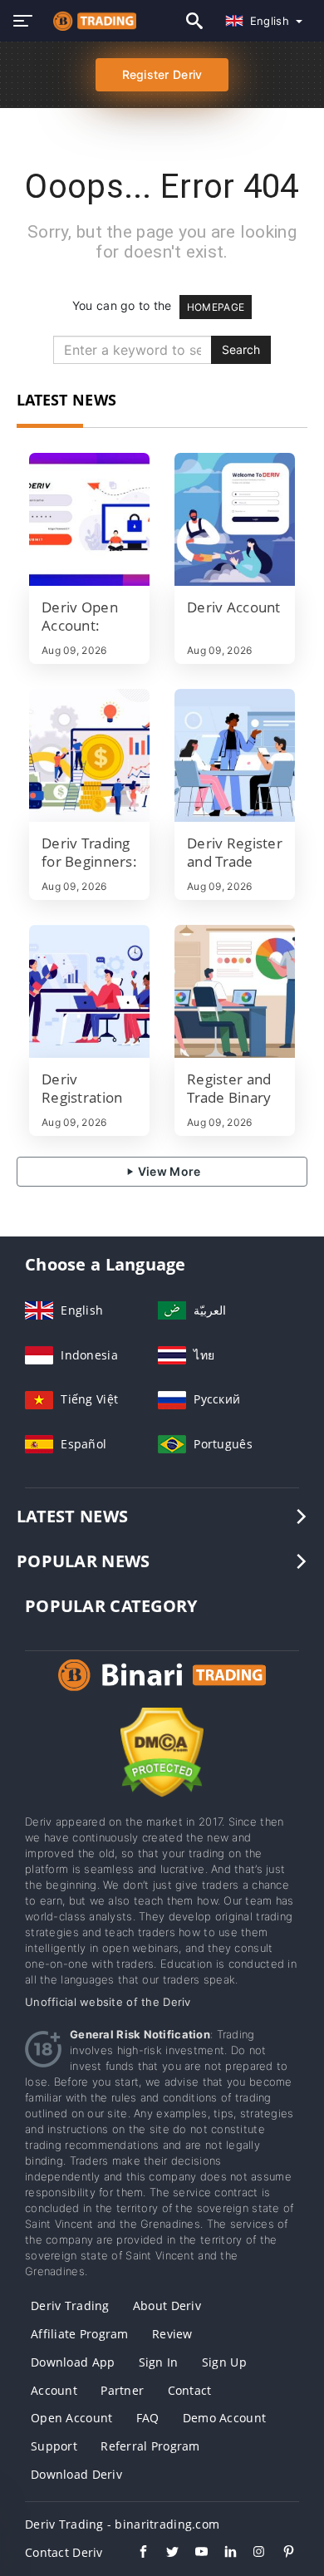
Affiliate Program (80, 2334)
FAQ (148, 2418)
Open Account (71, 2418)
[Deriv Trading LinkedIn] (222, 2554)
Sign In (159, 2362)
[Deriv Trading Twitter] (164, 2554)
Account (54, 2390)
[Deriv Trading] (162, 1691)
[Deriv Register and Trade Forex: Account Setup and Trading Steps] (235, 755)
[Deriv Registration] (89, 991)
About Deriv (167, 2306)
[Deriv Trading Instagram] (251, 2554)
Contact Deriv (64, 2552)
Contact (190, 2390)
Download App (73, 2362)
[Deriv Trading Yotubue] (193, 2554)
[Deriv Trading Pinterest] (280, 2554)
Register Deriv (162, 74)
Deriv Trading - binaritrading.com (122, 2524)
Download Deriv (76, 2474)
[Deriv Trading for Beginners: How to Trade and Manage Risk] (89, 755)
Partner (122, 2390)
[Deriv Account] (235, 519)
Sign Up (224, 2362)
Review (172, 2334)
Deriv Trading (70, 2306)
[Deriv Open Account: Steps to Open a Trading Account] (89, 519)
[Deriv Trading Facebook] (135, 2554)
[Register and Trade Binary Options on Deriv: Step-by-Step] (235, 991)
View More (168, 1171)
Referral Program (150, 2446)
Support (54, 2446)
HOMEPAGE (216, 307)
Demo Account (224, 2418)
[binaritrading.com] (91, 21)
